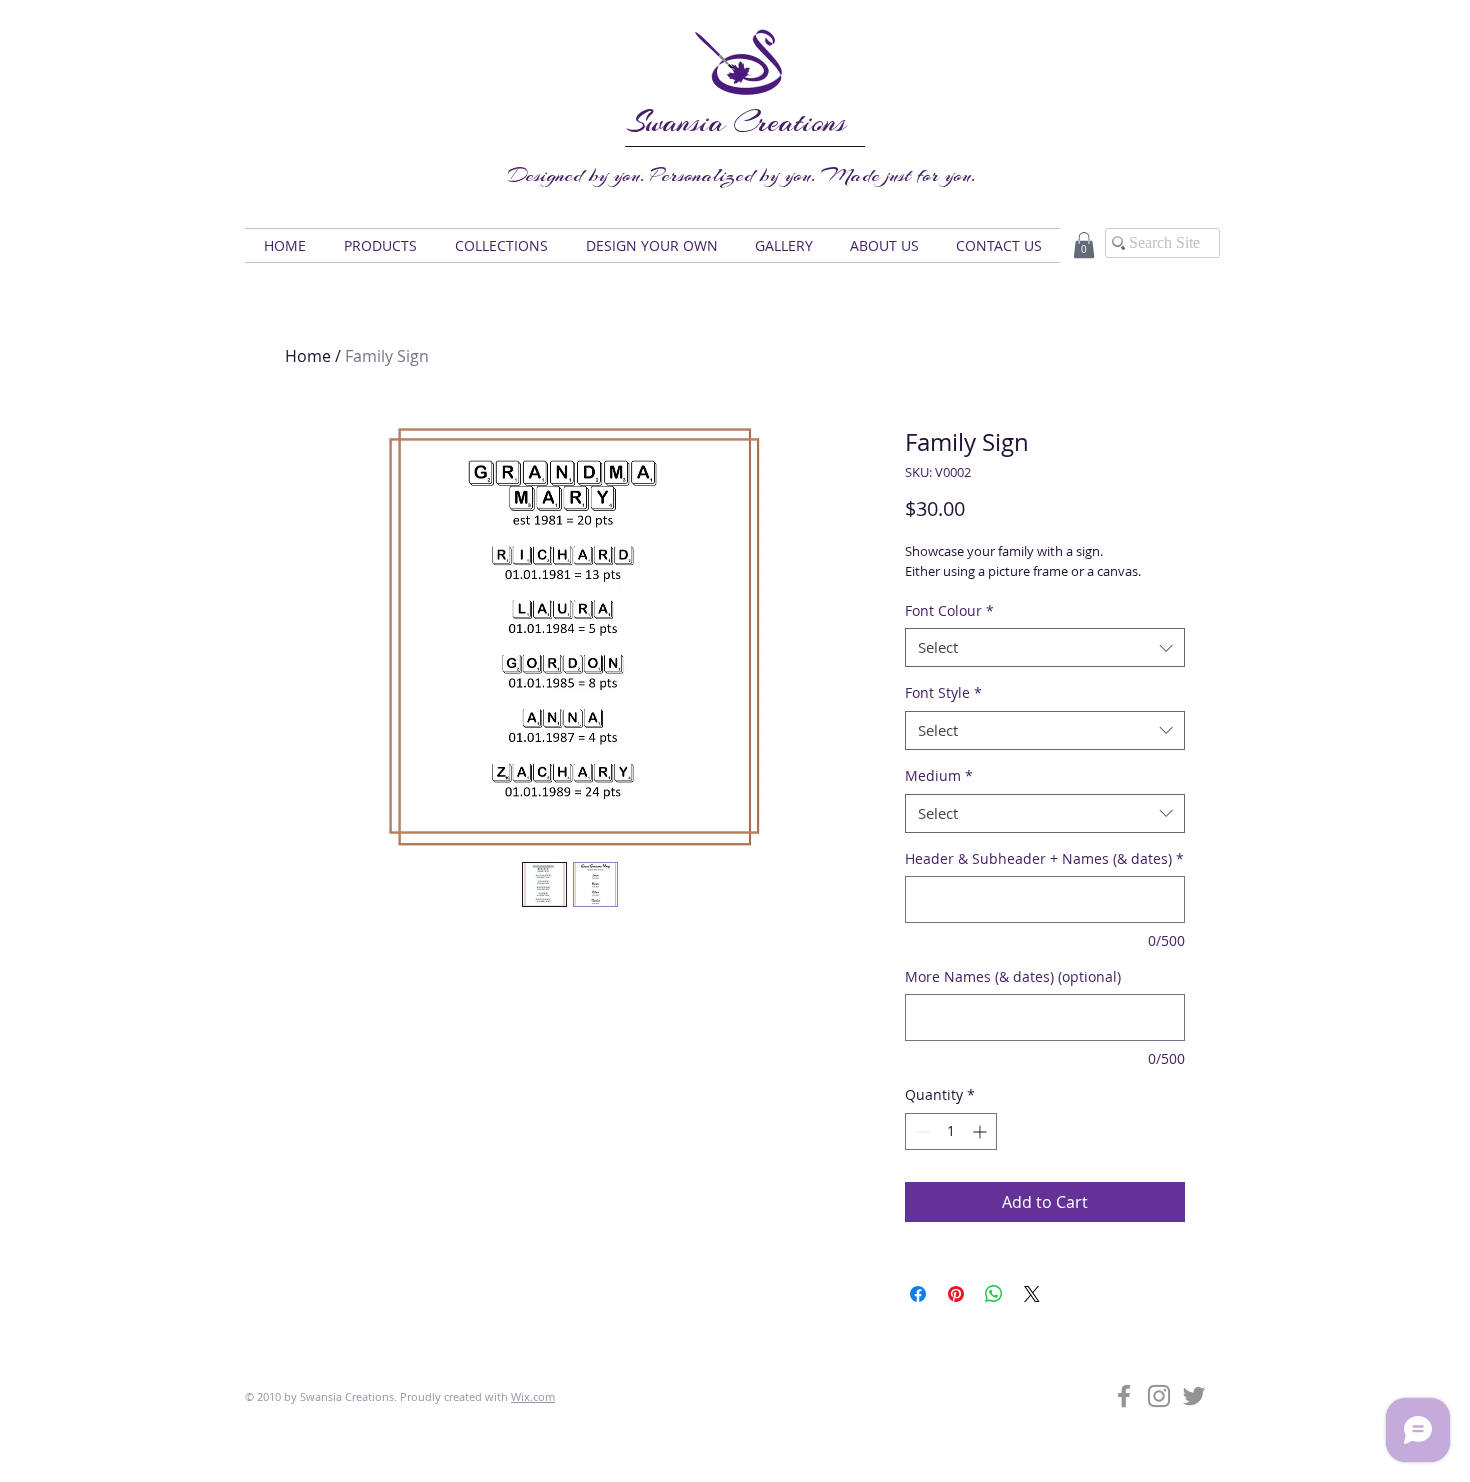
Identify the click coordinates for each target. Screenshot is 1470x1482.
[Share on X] (1032, 1294)
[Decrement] (920, 1131)
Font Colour (949, 610)
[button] (380, 245)
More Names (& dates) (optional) (1013, 976)
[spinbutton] (951, 1131)
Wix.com (533, 1396)
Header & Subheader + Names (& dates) (1044, 858)
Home (308, 356)
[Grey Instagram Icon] (1159, 1396)
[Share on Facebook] (918, 1294)
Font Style (943, 692)
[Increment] (981, 1131)
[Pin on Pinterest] (956, 1294)
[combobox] (1045, 647)
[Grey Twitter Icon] (1194, 1396)
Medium (939, 775)
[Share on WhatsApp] (994, 1294)
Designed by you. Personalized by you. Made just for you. (741, 175)
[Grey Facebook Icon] (1124, 1396)
